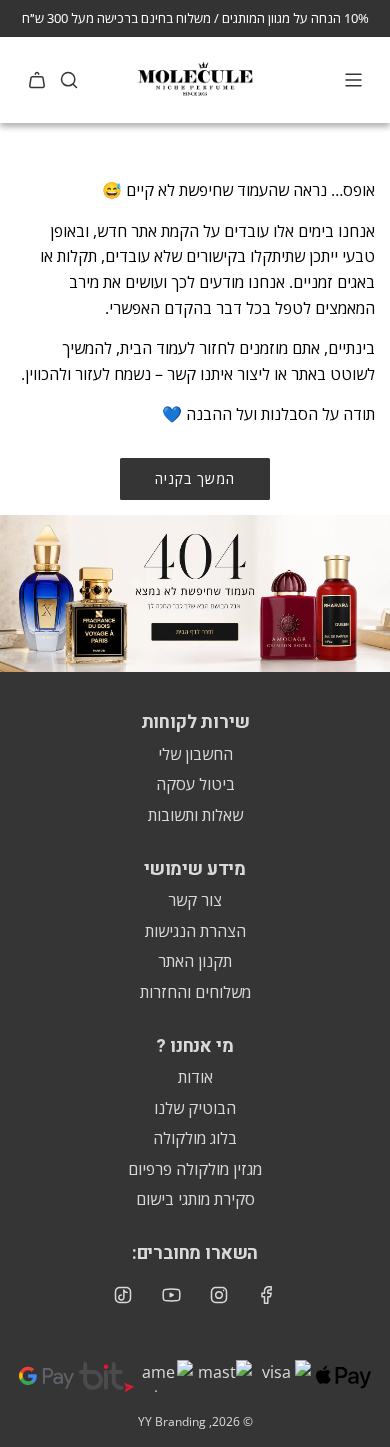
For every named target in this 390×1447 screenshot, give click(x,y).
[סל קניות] (37, 80)
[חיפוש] (69, 80)
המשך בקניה (195, 478)
